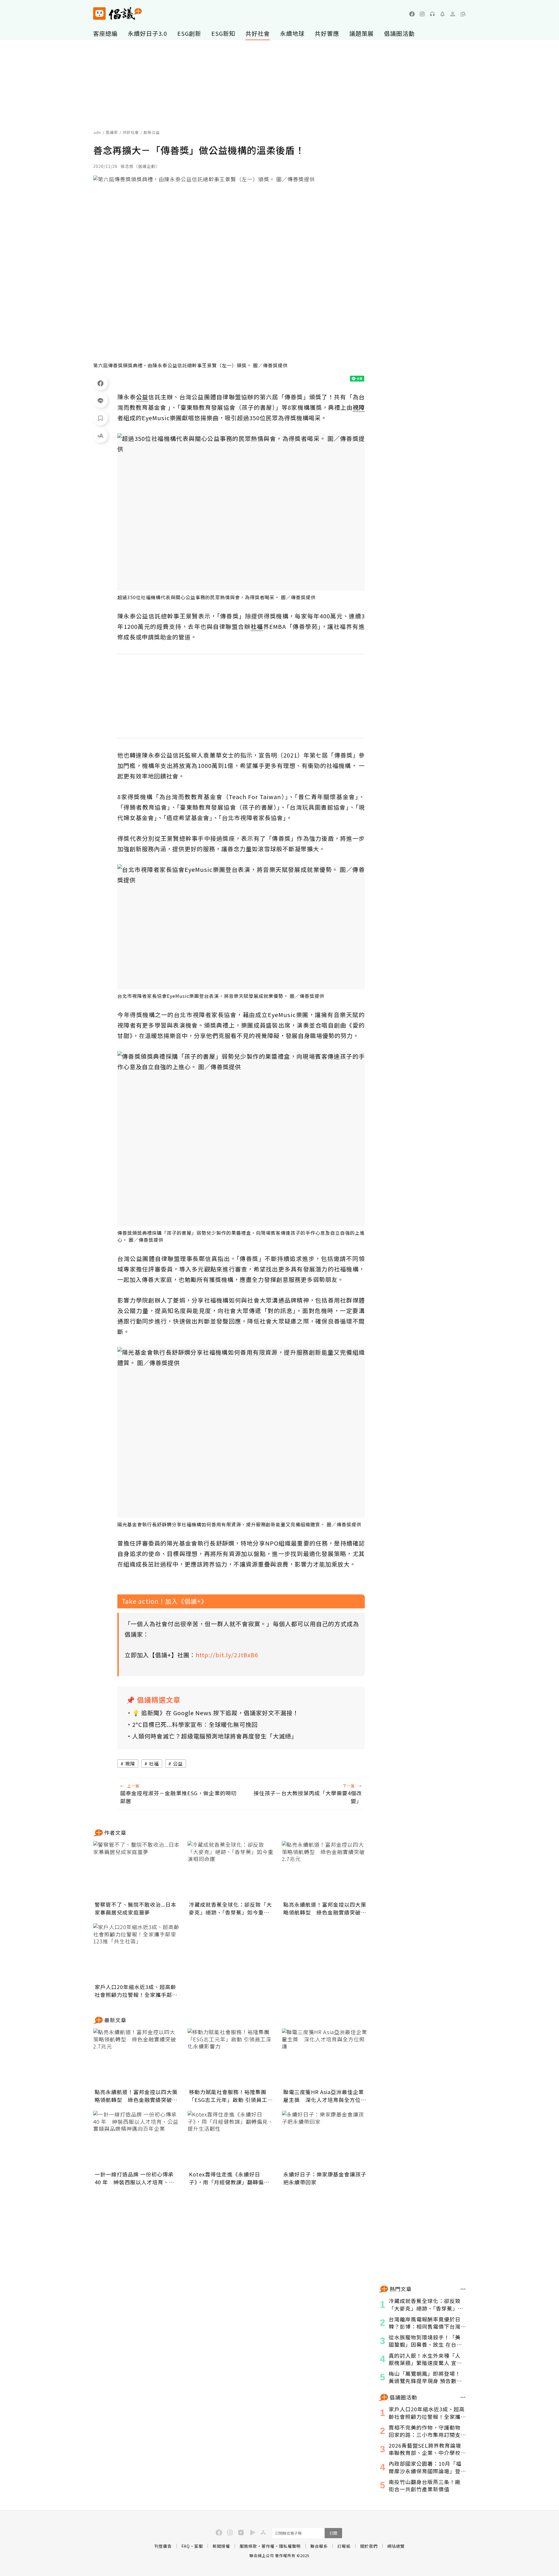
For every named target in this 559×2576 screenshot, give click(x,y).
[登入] (453, 14)
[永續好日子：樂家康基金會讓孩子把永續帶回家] (326, 2140)
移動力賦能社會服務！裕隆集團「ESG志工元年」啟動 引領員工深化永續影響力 (231, 2096)
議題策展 (362, 33)
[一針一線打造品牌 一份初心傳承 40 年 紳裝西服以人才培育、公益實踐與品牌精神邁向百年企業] (137, 2140)
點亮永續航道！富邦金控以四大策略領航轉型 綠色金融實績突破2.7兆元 (325, 1908)
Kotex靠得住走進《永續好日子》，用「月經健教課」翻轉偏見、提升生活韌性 (226, 2178)
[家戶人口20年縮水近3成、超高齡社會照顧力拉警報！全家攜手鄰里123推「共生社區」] (137, 1952)
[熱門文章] (463, 2289)
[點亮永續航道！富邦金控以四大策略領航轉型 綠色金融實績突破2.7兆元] (326, 1870)
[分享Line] (100, 400)
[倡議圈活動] (463, 2397)
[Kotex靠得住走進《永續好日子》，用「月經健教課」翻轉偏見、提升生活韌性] (231, 2140)
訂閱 (333, 2533)
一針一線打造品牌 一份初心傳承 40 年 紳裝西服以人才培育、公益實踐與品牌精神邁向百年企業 (135, 2178)
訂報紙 (344, 2546)
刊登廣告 (163, 2546)
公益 (178, 1764)
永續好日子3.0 (147, 33)
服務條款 (248, 2546)
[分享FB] (100, 383)
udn (97, 132)
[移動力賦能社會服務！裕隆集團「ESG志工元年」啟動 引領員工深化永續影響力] (231, 2057)
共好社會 (258, 33)
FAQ (186, 2546)
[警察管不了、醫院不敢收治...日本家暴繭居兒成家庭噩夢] (137, 1870)
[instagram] (422, 14)
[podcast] (432, 14)
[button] (463, 14)
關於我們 (369, 2546)
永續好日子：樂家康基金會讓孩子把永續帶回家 (325, 2178)
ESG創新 (189, 33)
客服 (199, 2546)
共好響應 (327, 33)
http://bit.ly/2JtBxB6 (227, 1655)
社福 (154, 1764)
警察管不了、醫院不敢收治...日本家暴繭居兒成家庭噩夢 (136, 1908)
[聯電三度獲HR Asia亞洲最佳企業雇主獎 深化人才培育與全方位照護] (326, 2057)
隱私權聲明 (290, 2546)
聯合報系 (319, 2546)
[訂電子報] (443, 14)
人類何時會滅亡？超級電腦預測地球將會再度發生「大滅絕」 (215, 1736)
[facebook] (412, 14)
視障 (130, 1764)
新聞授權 (221, 2546)
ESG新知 (223, 33)
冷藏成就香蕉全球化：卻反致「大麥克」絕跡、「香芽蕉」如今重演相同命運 (230, 1908)
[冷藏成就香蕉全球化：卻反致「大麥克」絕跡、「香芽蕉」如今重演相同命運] (231, 1870)
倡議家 (112, 132)
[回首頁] (117, 14)
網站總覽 (396, 2546)
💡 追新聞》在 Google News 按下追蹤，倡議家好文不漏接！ (215, 1713)
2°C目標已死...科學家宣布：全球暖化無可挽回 (195, 1724)
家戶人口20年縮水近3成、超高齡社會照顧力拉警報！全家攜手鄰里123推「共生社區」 (136, 1991)
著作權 (268, 2546)
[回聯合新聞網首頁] (99, 14)
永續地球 (292, 33)
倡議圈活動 (399, 33)
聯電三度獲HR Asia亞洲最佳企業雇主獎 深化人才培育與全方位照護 (325, 2096)
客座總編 (105, 33)
